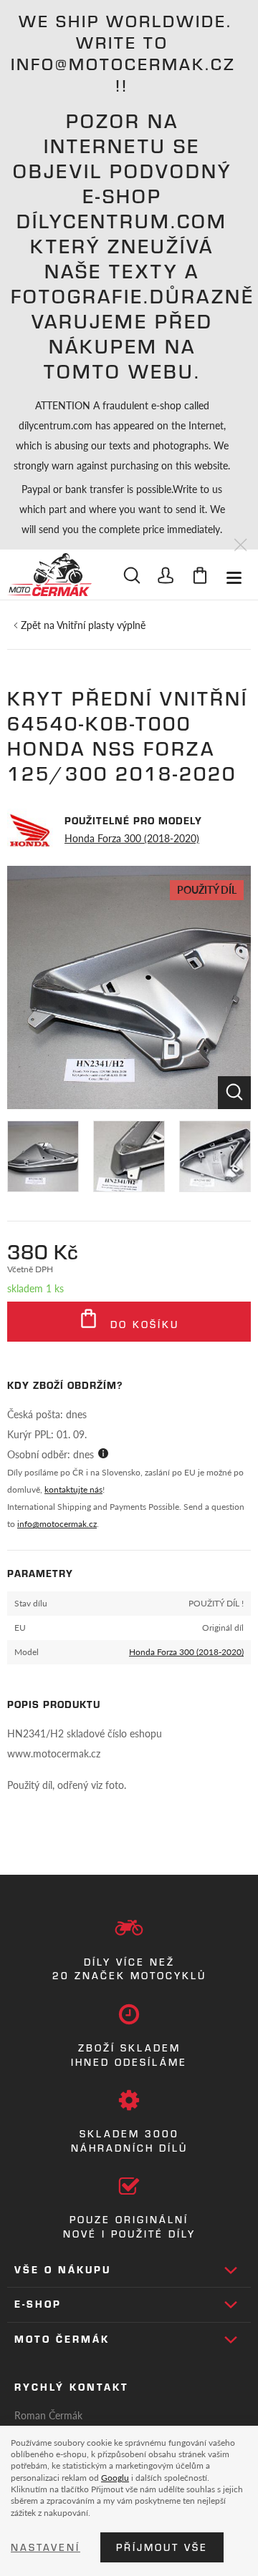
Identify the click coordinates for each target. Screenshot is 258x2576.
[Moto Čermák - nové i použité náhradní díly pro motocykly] (49, 575)
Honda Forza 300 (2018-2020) (132, 838)
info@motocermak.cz (57, 1524)
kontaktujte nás (73, 1489)
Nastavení (46, 2547)
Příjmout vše (162, 2547)
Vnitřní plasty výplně (101, 625)
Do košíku (142, 1324)
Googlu (115, 2477)
